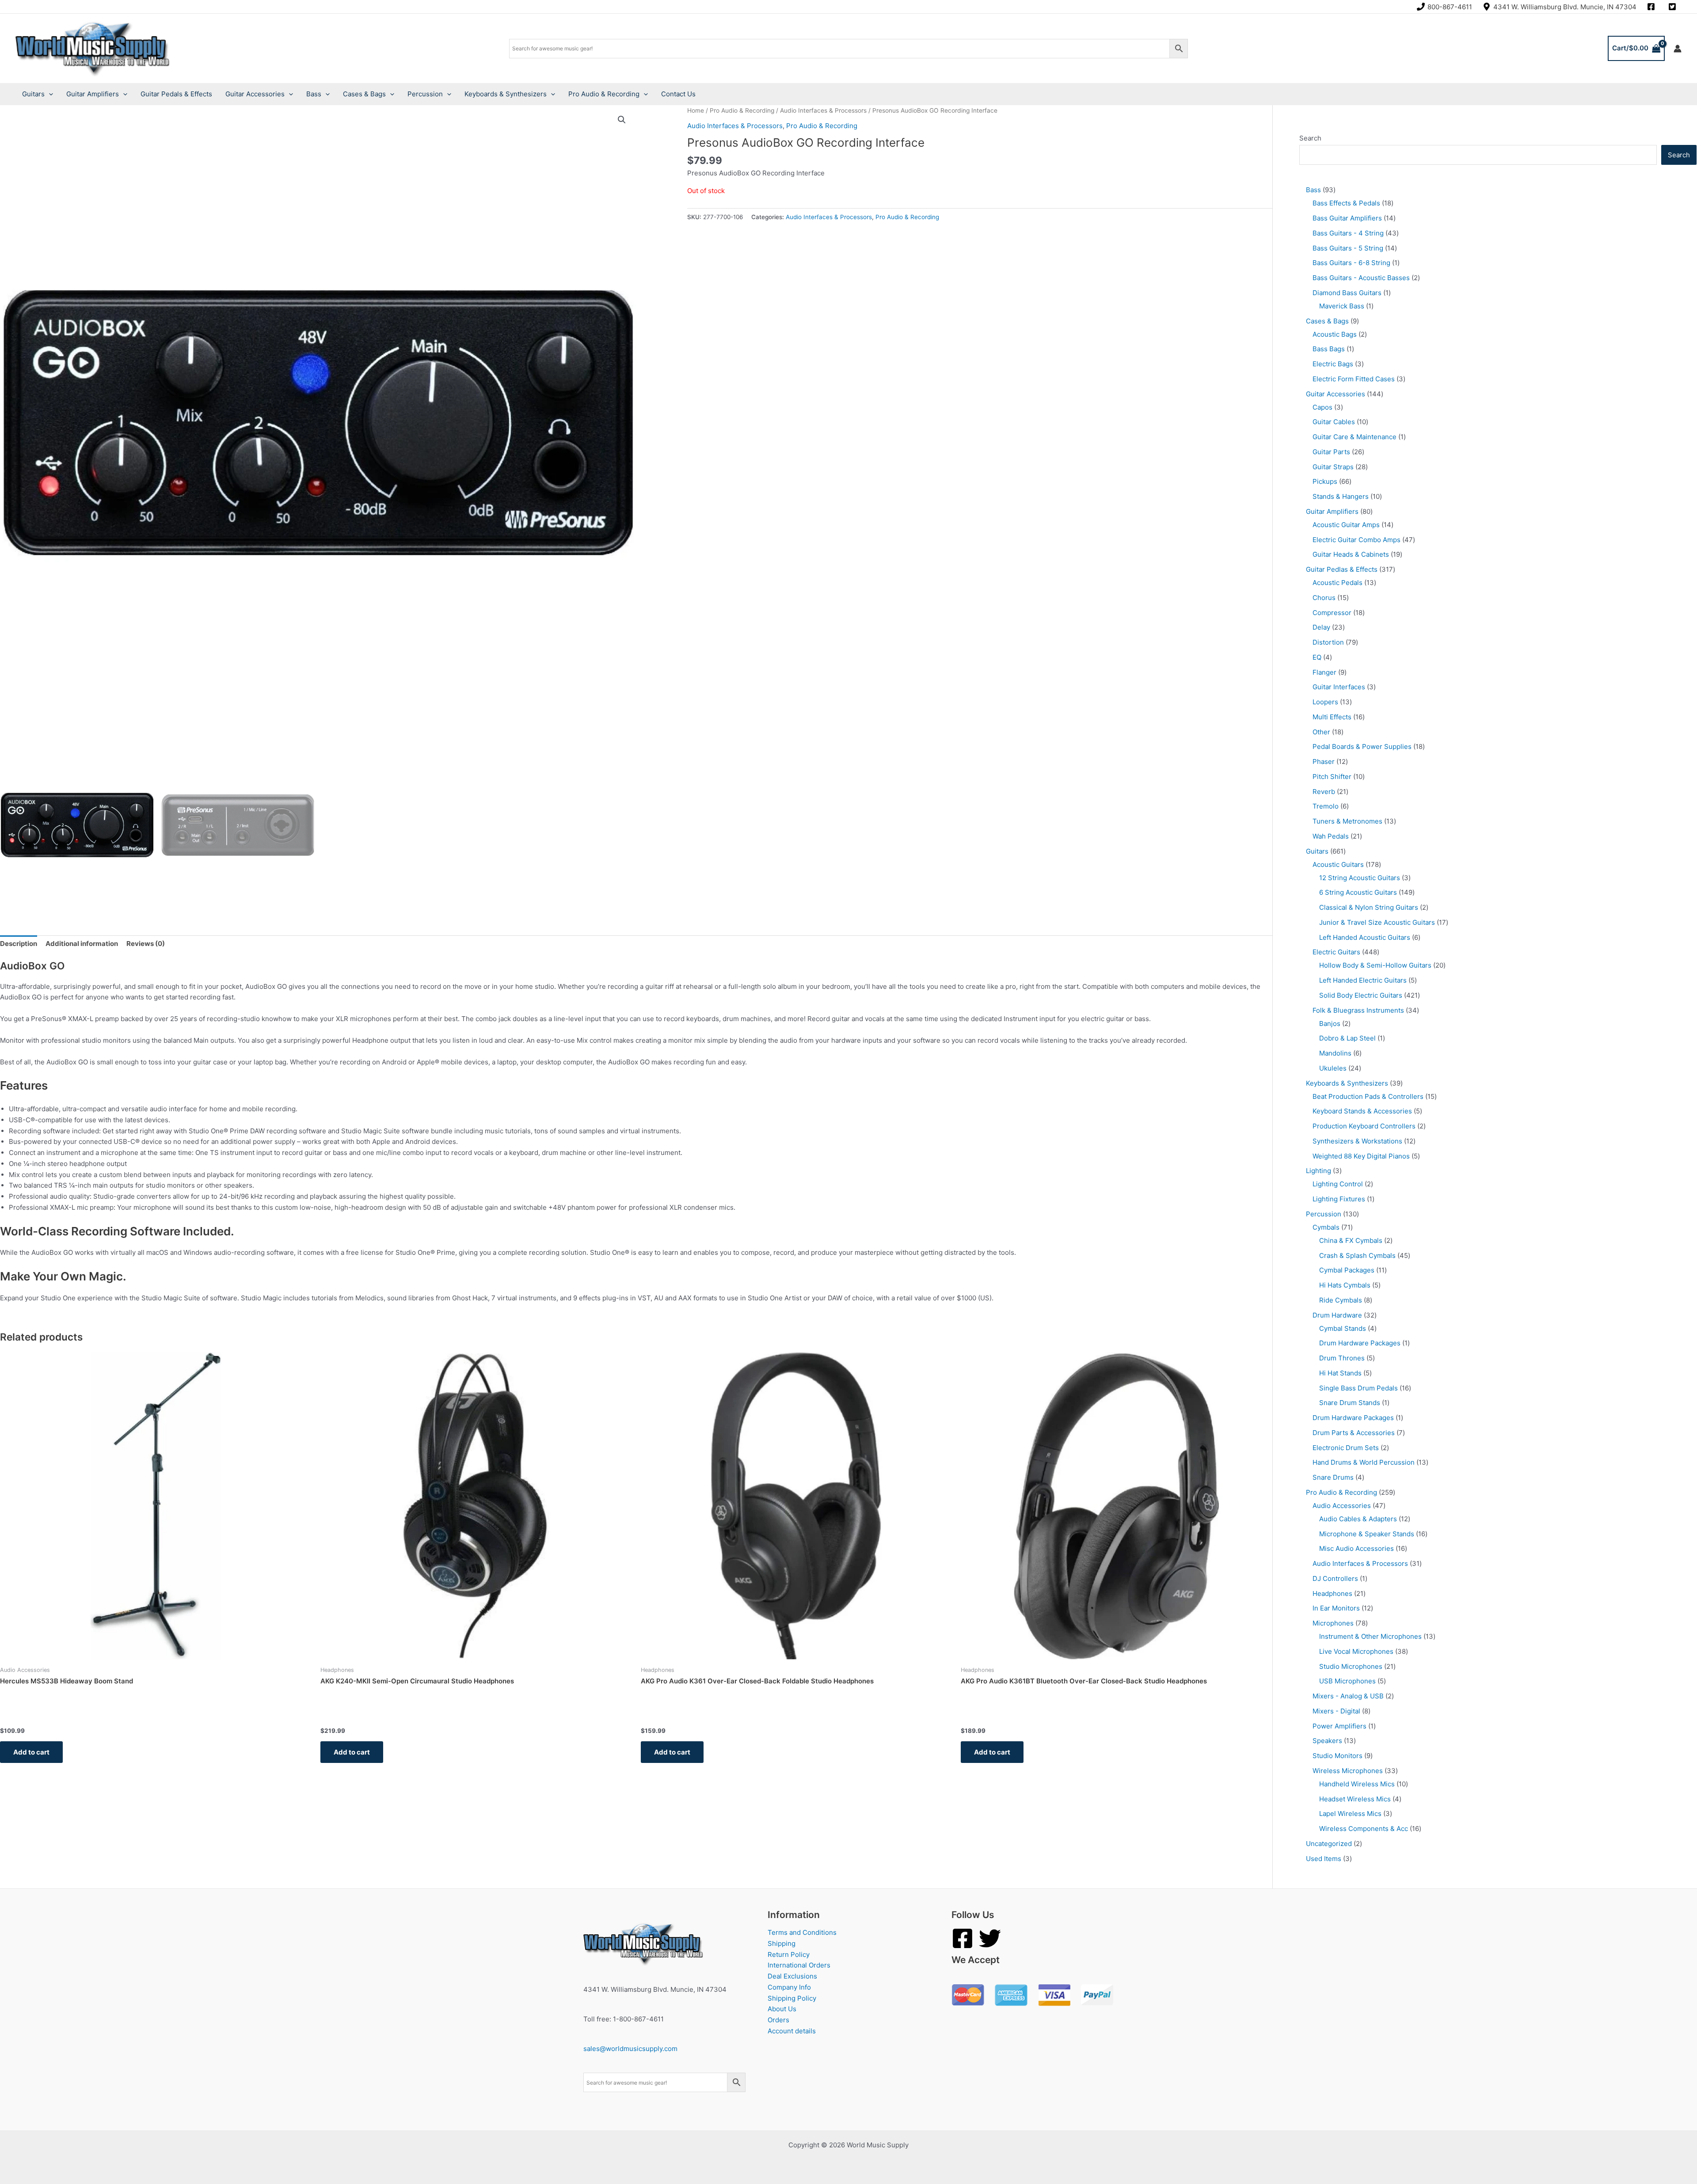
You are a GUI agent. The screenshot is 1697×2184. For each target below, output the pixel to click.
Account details (792, 2031)
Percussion (425, 94)
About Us (782, 2009)
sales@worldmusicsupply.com (630, 2049)
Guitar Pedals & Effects (176, 94)
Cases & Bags (364, 94)
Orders (778, 2020)
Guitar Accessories (255, 94)
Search (1310, 138)
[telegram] (1674, 7)
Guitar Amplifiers (93, 94)
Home (696, 110)
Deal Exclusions (792, 1976)
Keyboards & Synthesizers (506, 94)
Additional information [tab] (82, 944)
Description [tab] (19, 944)
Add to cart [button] (31, 1752)
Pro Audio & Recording (604, 94)
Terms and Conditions (802, 1932)
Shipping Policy (792, 1998)
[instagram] (1652, 7)
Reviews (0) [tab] (146, 944)
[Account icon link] (1678, 49)
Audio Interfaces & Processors (823, 110)
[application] (49, 94)
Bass (314, 94)
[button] (622, 120)
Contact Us (678, 94)
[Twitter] (990, 1938)
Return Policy (789, 1954)
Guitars (33, 94)
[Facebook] (963, 1938)
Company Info (789, 1987)
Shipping (782, 1943)
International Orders (799, 1965)
